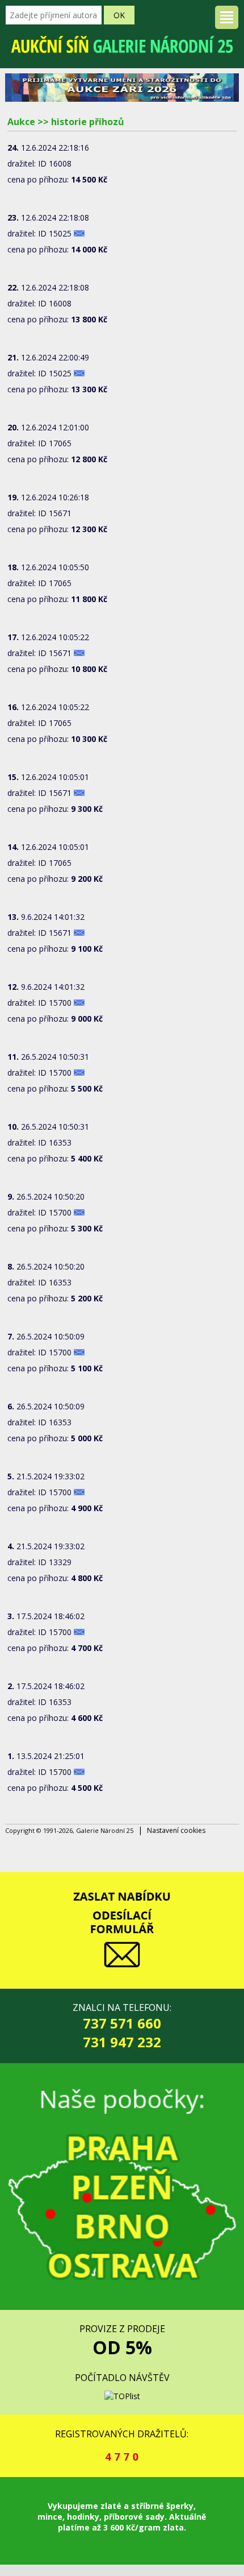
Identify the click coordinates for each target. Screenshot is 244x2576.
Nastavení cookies (176, 1830)
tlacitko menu (227, 17)
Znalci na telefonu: (122, 2026)
